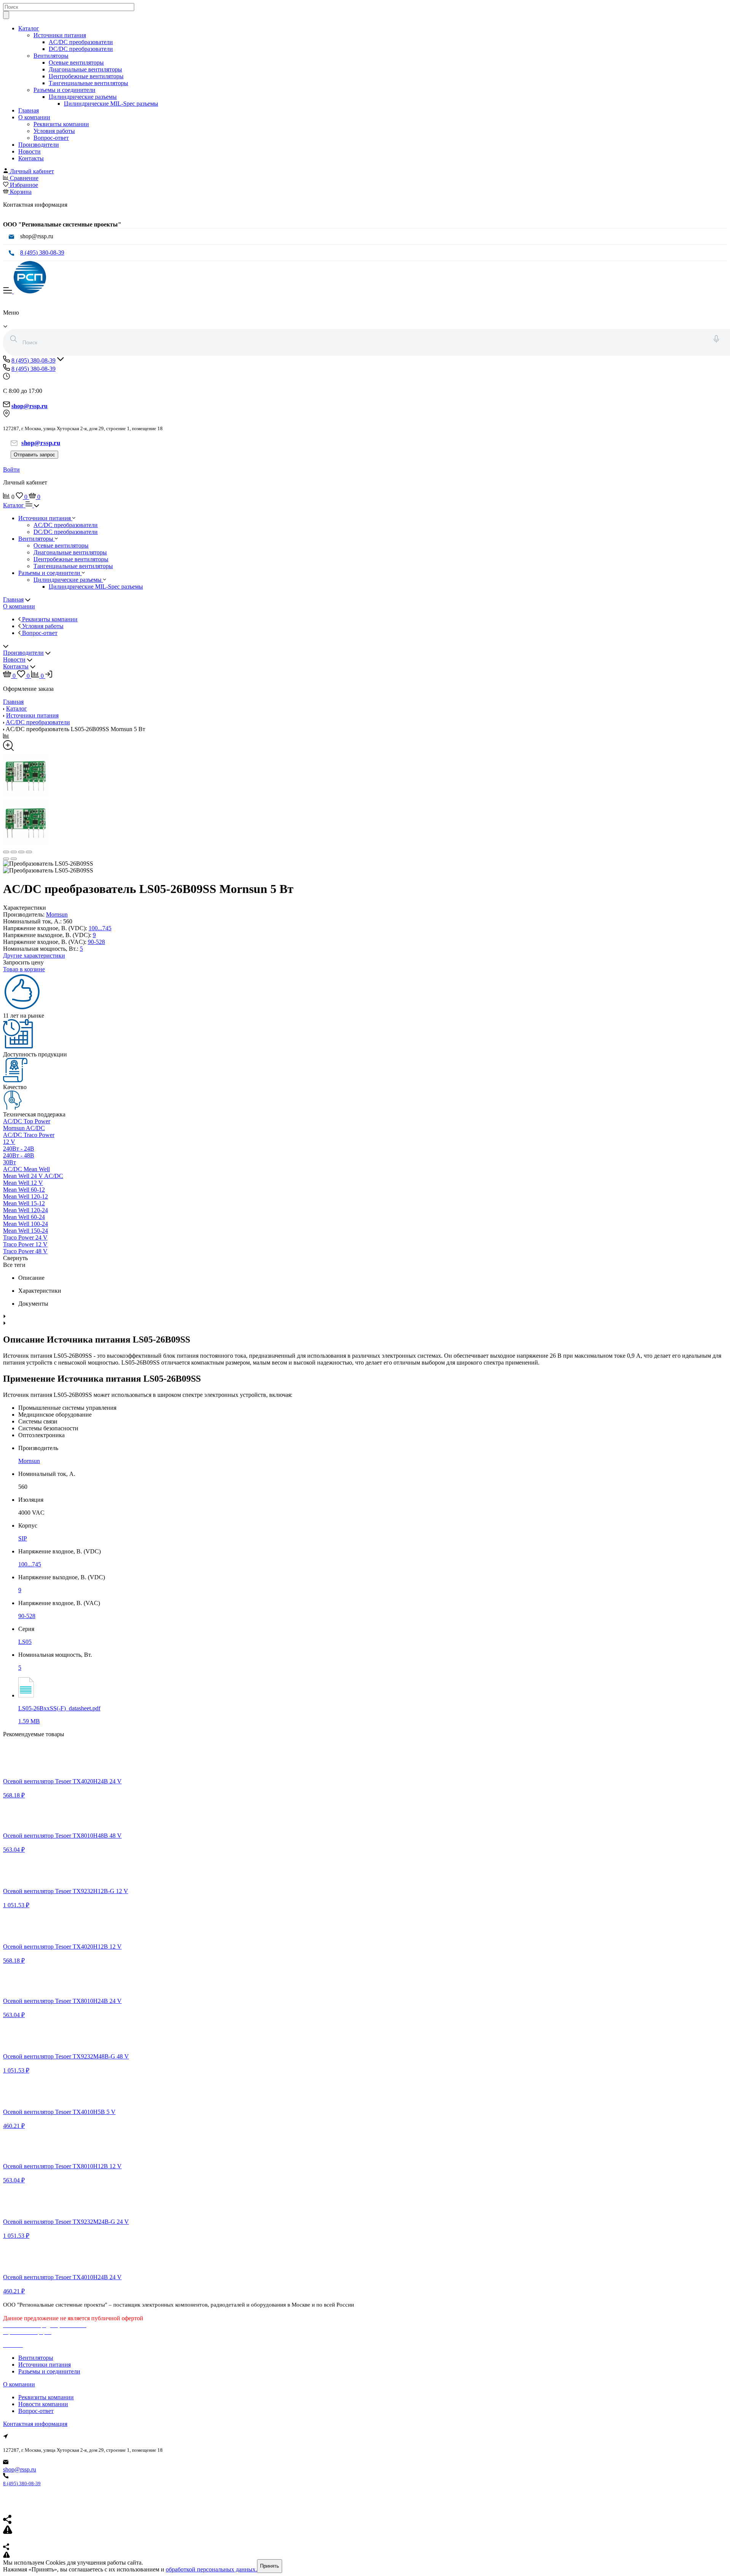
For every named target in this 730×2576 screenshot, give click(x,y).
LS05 (25, 1642)
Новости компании (43, 2404)
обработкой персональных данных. (211, 2569)
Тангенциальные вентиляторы (88, 83)
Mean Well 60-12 (24, 1190)
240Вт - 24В (19, 1149)
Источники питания (60, 35)
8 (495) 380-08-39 (42, 253)
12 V (9, 1142)
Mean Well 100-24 (25, 1224)
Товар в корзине (24, 969)
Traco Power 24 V (25, 1237)
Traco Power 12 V (25, 1244)
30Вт (10, 1162)
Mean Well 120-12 (25, 1196)
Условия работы (54, 131)
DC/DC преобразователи (81, 49)
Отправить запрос (34, 455)
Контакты (31, 158)
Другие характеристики (34, 956)
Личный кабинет (32, 171)
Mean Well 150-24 (25, 1231)
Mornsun (57, 914)
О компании (34, 117)
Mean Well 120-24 (25, 1210)
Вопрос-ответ (51, 138)
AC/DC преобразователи (81, 42)
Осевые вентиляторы (76, 63)
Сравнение (24, 178)
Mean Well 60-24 (24, 1217)
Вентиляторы (51, 56)
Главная (29, 110)
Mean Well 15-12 (24, 1203)
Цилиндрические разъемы (83, 97)
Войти (11, 469)
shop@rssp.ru (20, 2469)
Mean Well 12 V (23, 1183)
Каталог (29, 28)
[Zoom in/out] (29, 852)
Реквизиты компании (61, 124)
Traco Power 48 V (25, 1251)
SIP (23, 1538)
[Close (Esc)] (6, 852)
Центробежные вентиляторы (86, 76)
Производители (39, 145)
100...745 (100, 928)
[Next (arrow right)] (14, 859)
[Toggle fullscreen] (21, 852)
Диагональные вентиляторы (85, 69)
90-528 (96, 942)
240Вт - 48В (19, 1155)
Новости (29, 151)
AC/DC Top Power (27, 1121)
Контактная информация (35, 2424)
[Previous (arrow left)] (6, 859)
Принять (270, 2566)
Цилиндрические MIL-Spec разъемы (111, 104)
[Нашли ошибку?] (365, 2555)
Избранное (24, 185)
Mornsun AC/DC (24, 1128)
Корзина (21, 192)
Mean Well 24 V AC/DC (33, 1176)
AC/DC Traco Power (29, 1135)
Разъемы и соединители (64, 90)
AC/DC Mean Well (26, 1169)
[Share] (14, 852)
